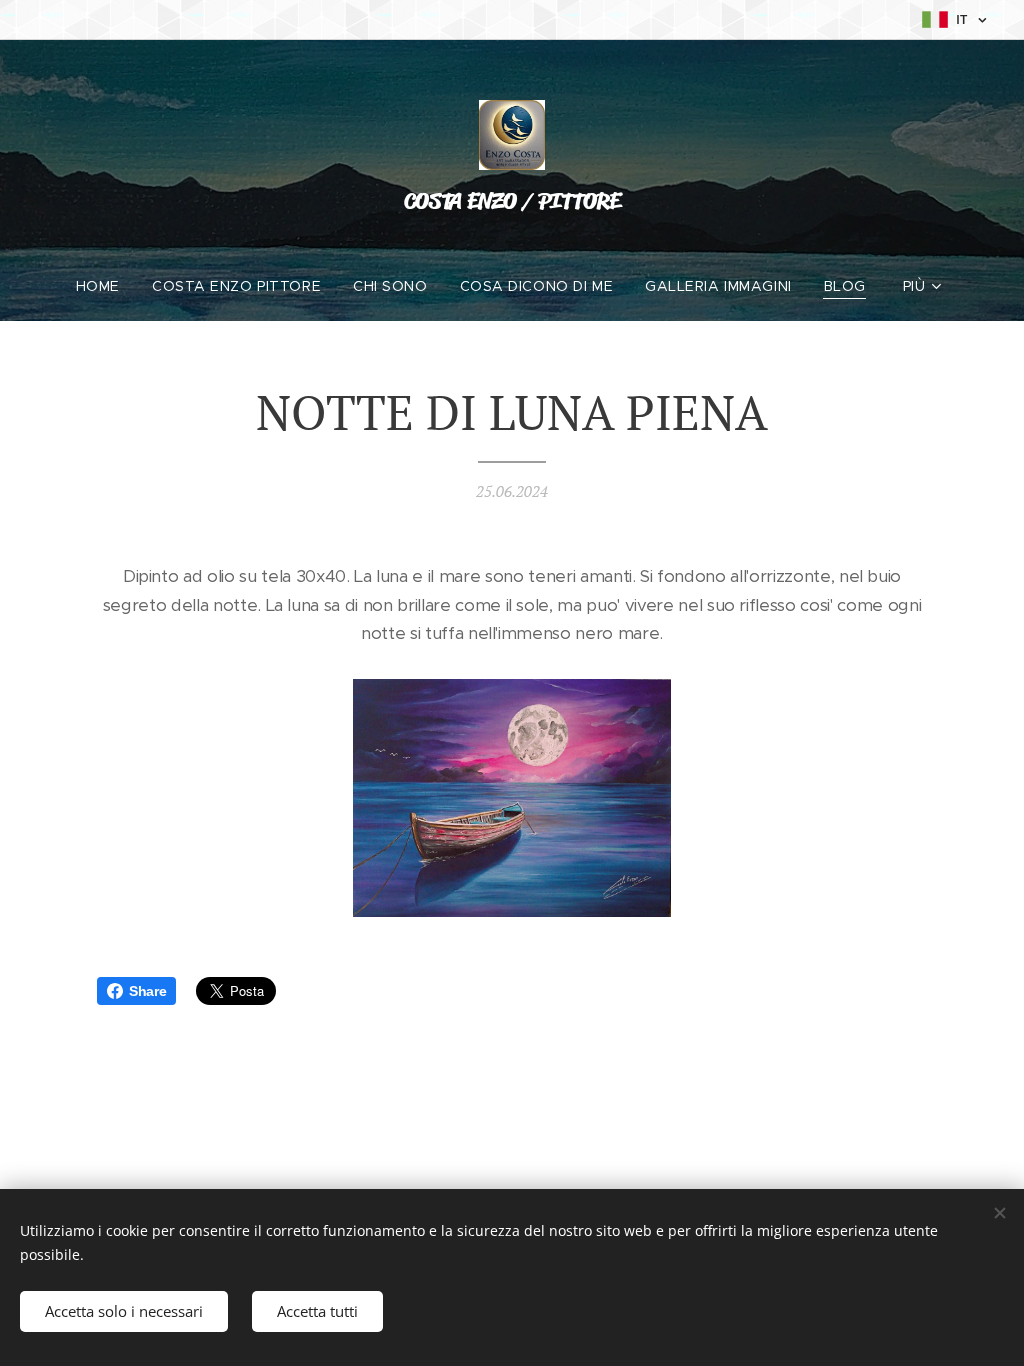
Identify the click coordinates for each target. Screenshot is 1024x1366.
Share (147, 991)
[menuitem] (106, 286)
